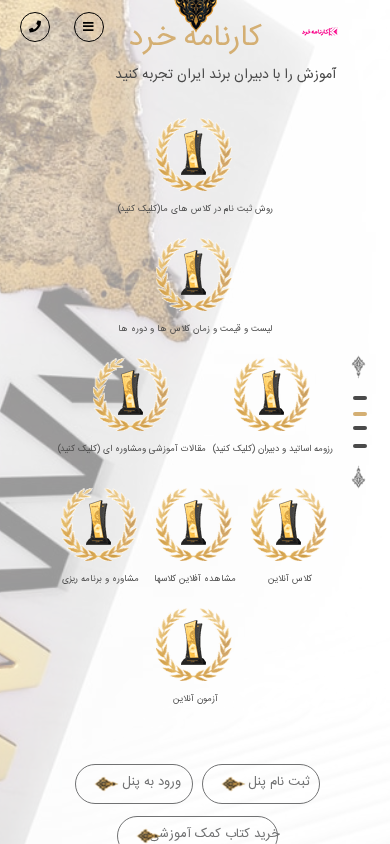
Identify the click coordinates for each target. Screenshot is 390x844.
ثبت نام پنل (279, 782)
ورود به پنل (151, 782)
